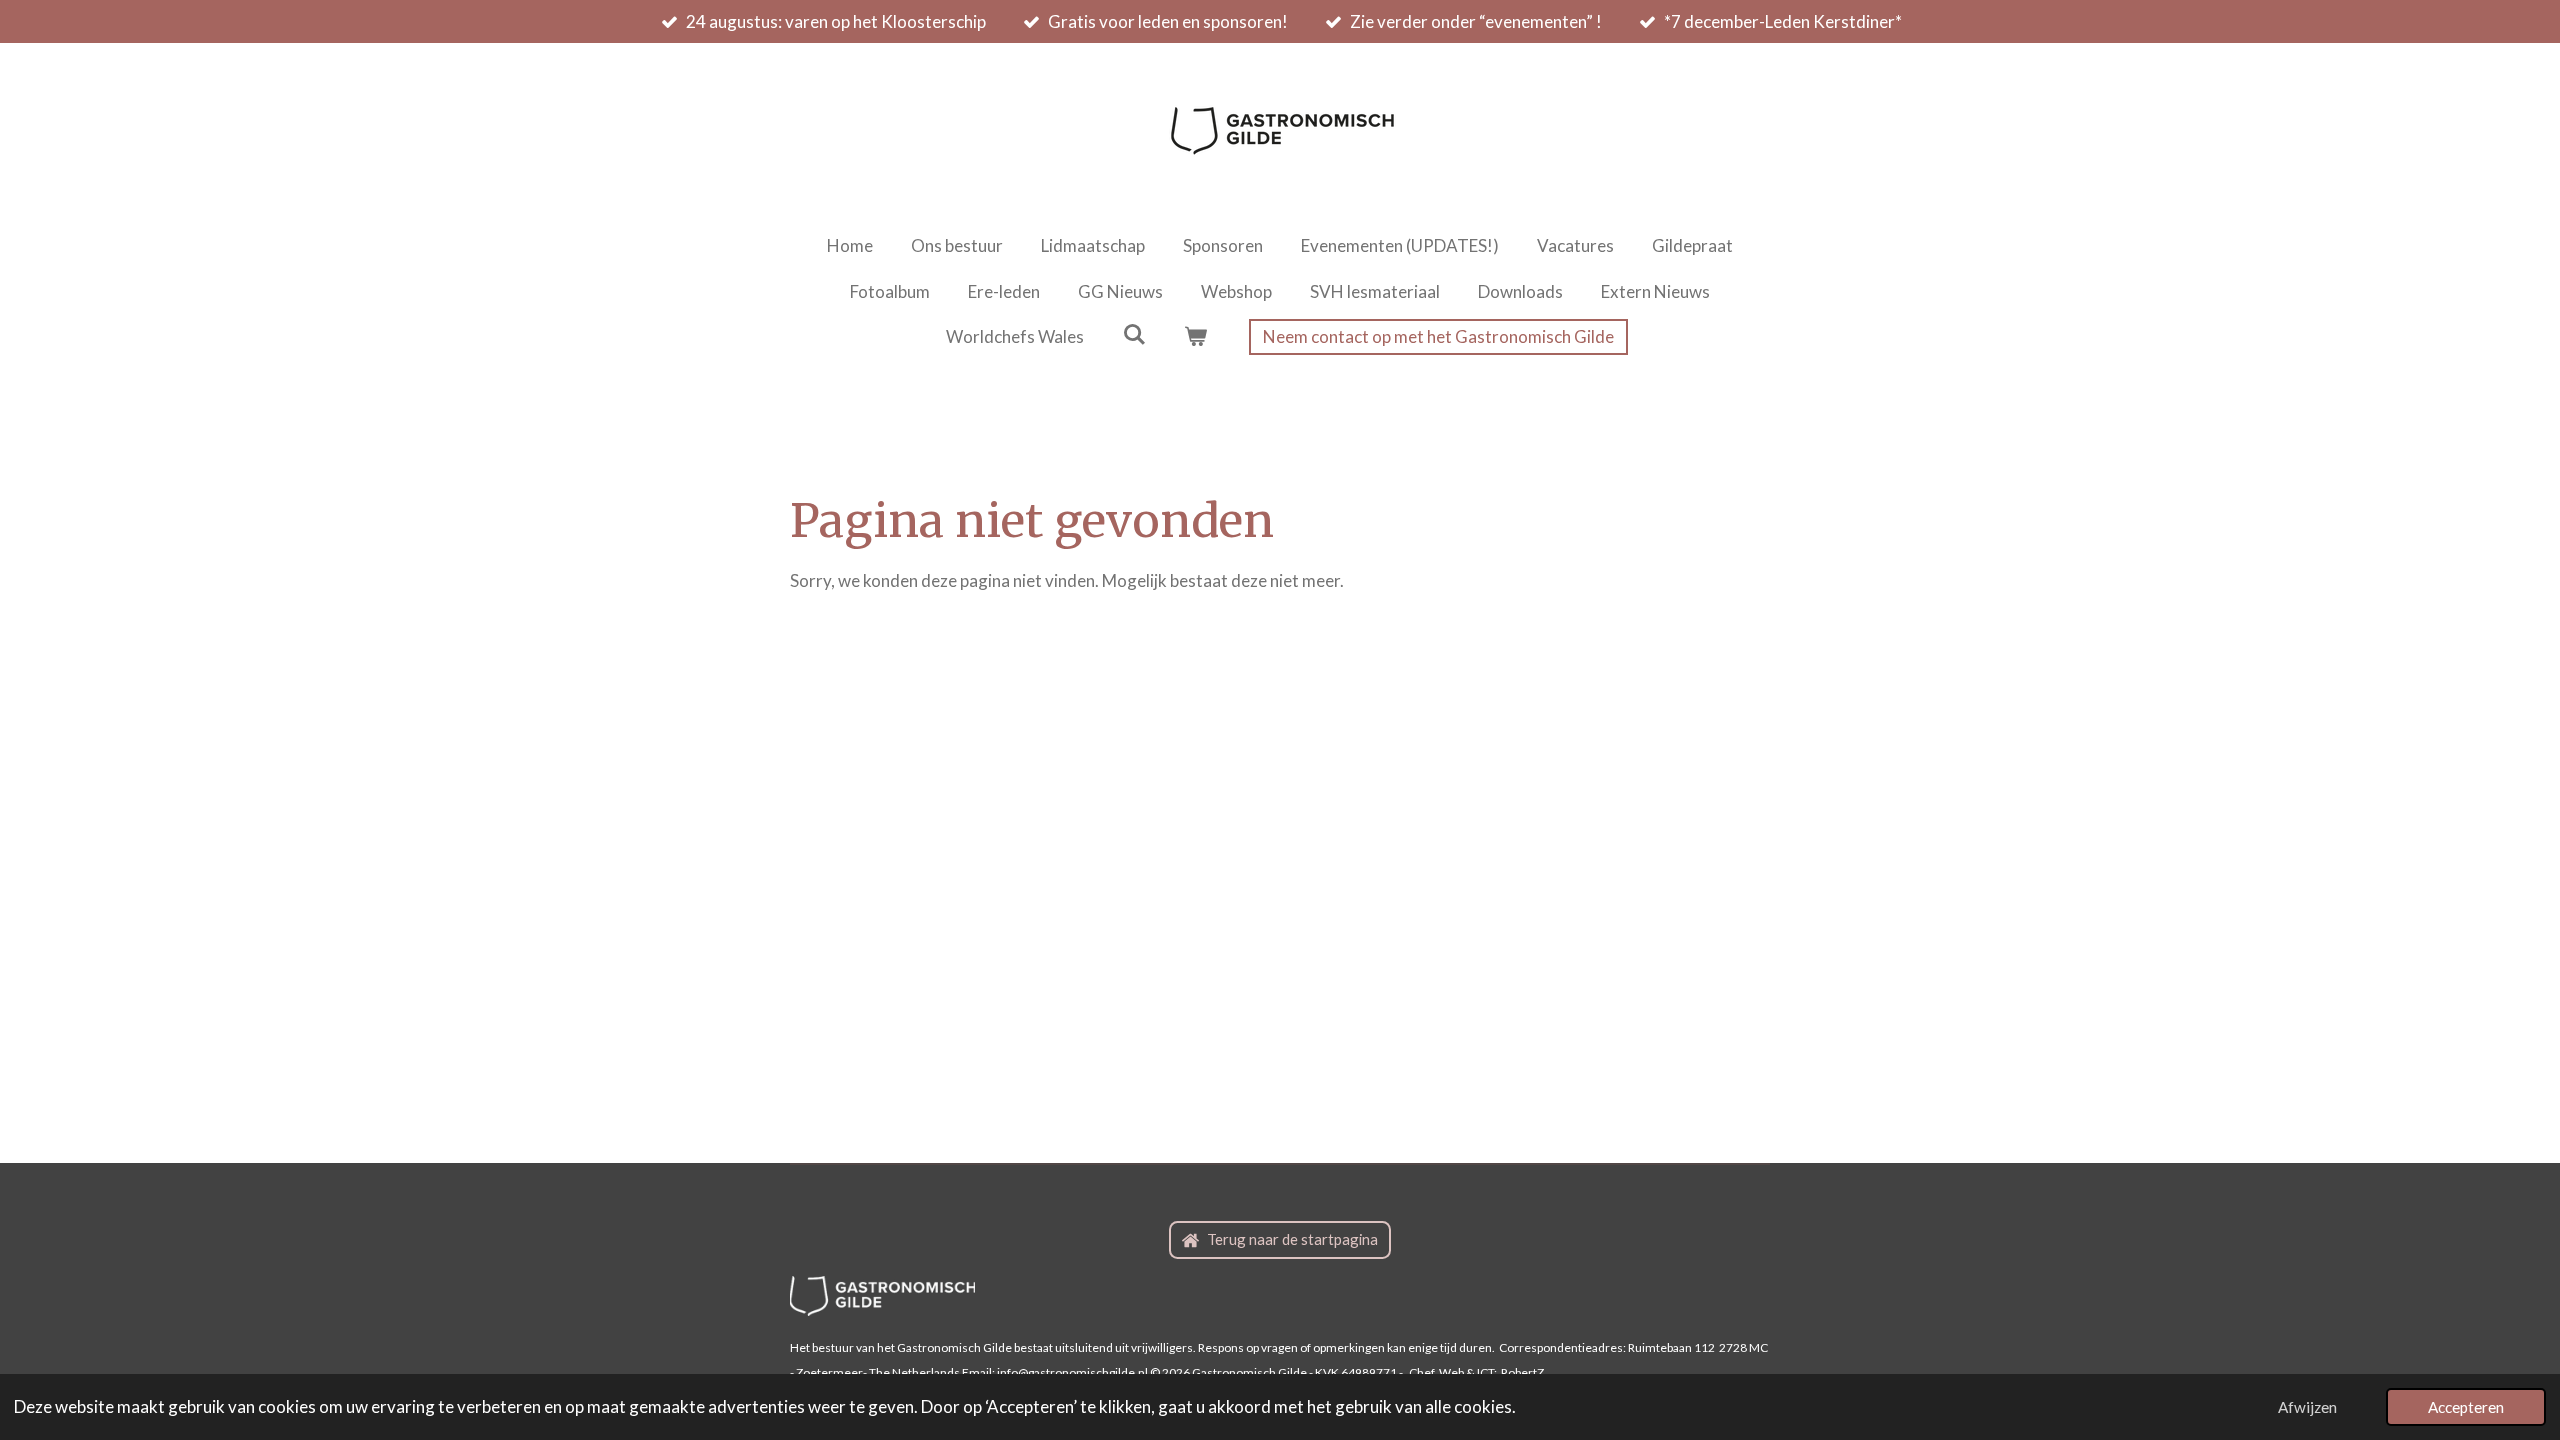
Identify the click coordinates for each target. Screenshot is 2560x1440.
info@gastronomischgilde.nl (1072, 1372)
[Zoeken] (1134, 334)
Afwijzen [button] (2307, 1407)
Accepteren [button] (2466, 1407)
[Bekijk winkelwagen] (1196, 337)
